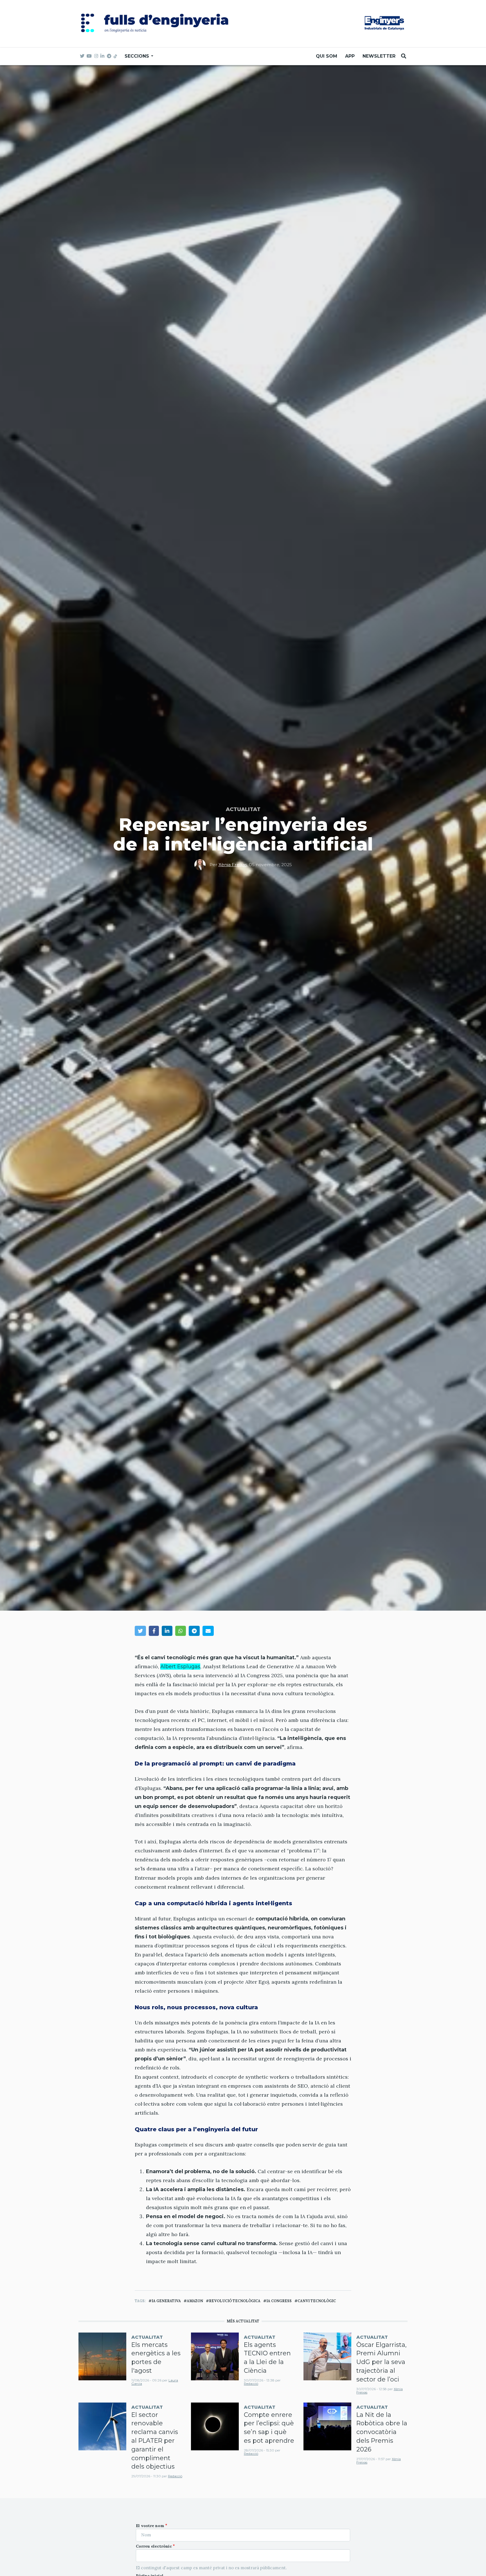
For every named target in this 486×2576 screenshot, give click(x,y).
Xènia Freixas (233, 865)
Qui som (327, 56)
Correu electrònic (154, 2546)
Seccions (138, 56)
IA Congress (279, 2301)
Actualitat (243, 809)
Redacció (251, 2384)
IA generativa (166, 2301)
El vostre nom (150, 2526)
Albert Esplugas (180, 1667)
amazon (195, 2301)
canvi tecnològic (317, 2301)
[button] (140, 1631)
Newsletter (379, 56)
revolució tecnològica (235, 2301)
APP (350, 56)
